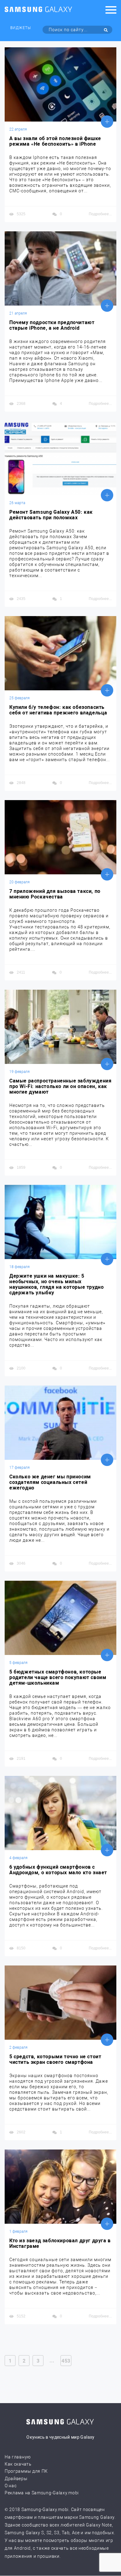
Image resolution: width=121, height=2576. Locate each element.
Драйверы (16, 2479)
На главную (18, 2457)
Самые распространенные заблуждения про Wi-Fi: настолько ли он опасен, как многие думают (60, 1087)
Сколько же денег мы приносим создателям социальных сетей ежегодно (50, 1482)
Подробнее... (100, 214)
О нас (11, 2486)
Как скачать (18, 2464)
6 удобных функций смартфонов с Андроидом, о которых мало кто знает (58, 1870)
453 (66, 2361)
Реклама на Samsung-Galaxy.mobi (42, 2493)
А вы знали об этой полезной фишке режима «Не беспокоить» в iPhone (55, 141)
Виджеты (21, 28)
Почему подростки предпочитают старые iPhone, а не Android (52, 325)
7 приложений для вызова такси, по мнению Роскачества (55, 894)
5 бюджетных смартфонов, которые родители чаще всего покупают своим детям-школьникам (58, 1678)
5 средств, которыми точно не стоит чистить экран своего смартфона (55, 2060)
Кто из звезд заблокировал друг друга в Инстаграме (60, 2244)
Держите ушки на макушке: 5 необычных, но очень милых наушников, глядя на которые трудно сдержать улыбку (56, 1284)
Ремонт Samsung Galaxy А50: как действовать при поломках (51, 515)
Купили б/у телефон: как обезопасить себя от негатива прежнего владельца (58, 710)
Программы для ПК (26, 2471)
